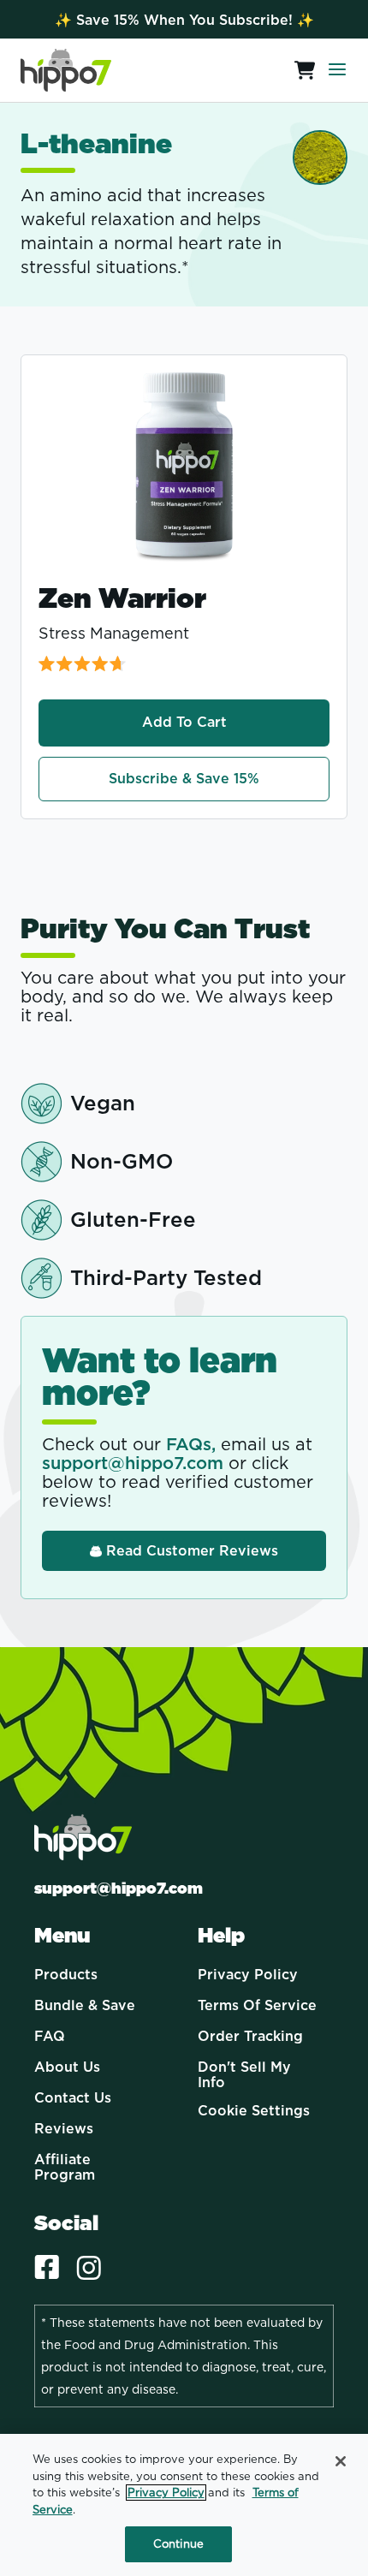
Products (66, 1975)
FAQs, (191, 1444)
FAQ (50, 2037)
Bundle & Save (85, 2006)
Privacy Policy (248, 1975)
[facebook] (47, 2269)
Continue (178, 2544)
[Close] (341, 2461)
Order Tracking (250, 2037)
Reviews (64, 2129)
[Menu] (337, 70)
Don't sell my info (244, 2075)
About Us (67, 2067)
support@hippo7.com (133, 1463)
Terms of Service (257, 2006)
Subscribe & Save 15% (184, 779)
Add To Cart (184, 722)
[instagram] (89, 2269)
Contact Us (73, 2098)
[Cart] (300, 70)
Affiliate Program (65, 2167)
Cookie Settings (254, 2111)
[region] (184, 2505)
